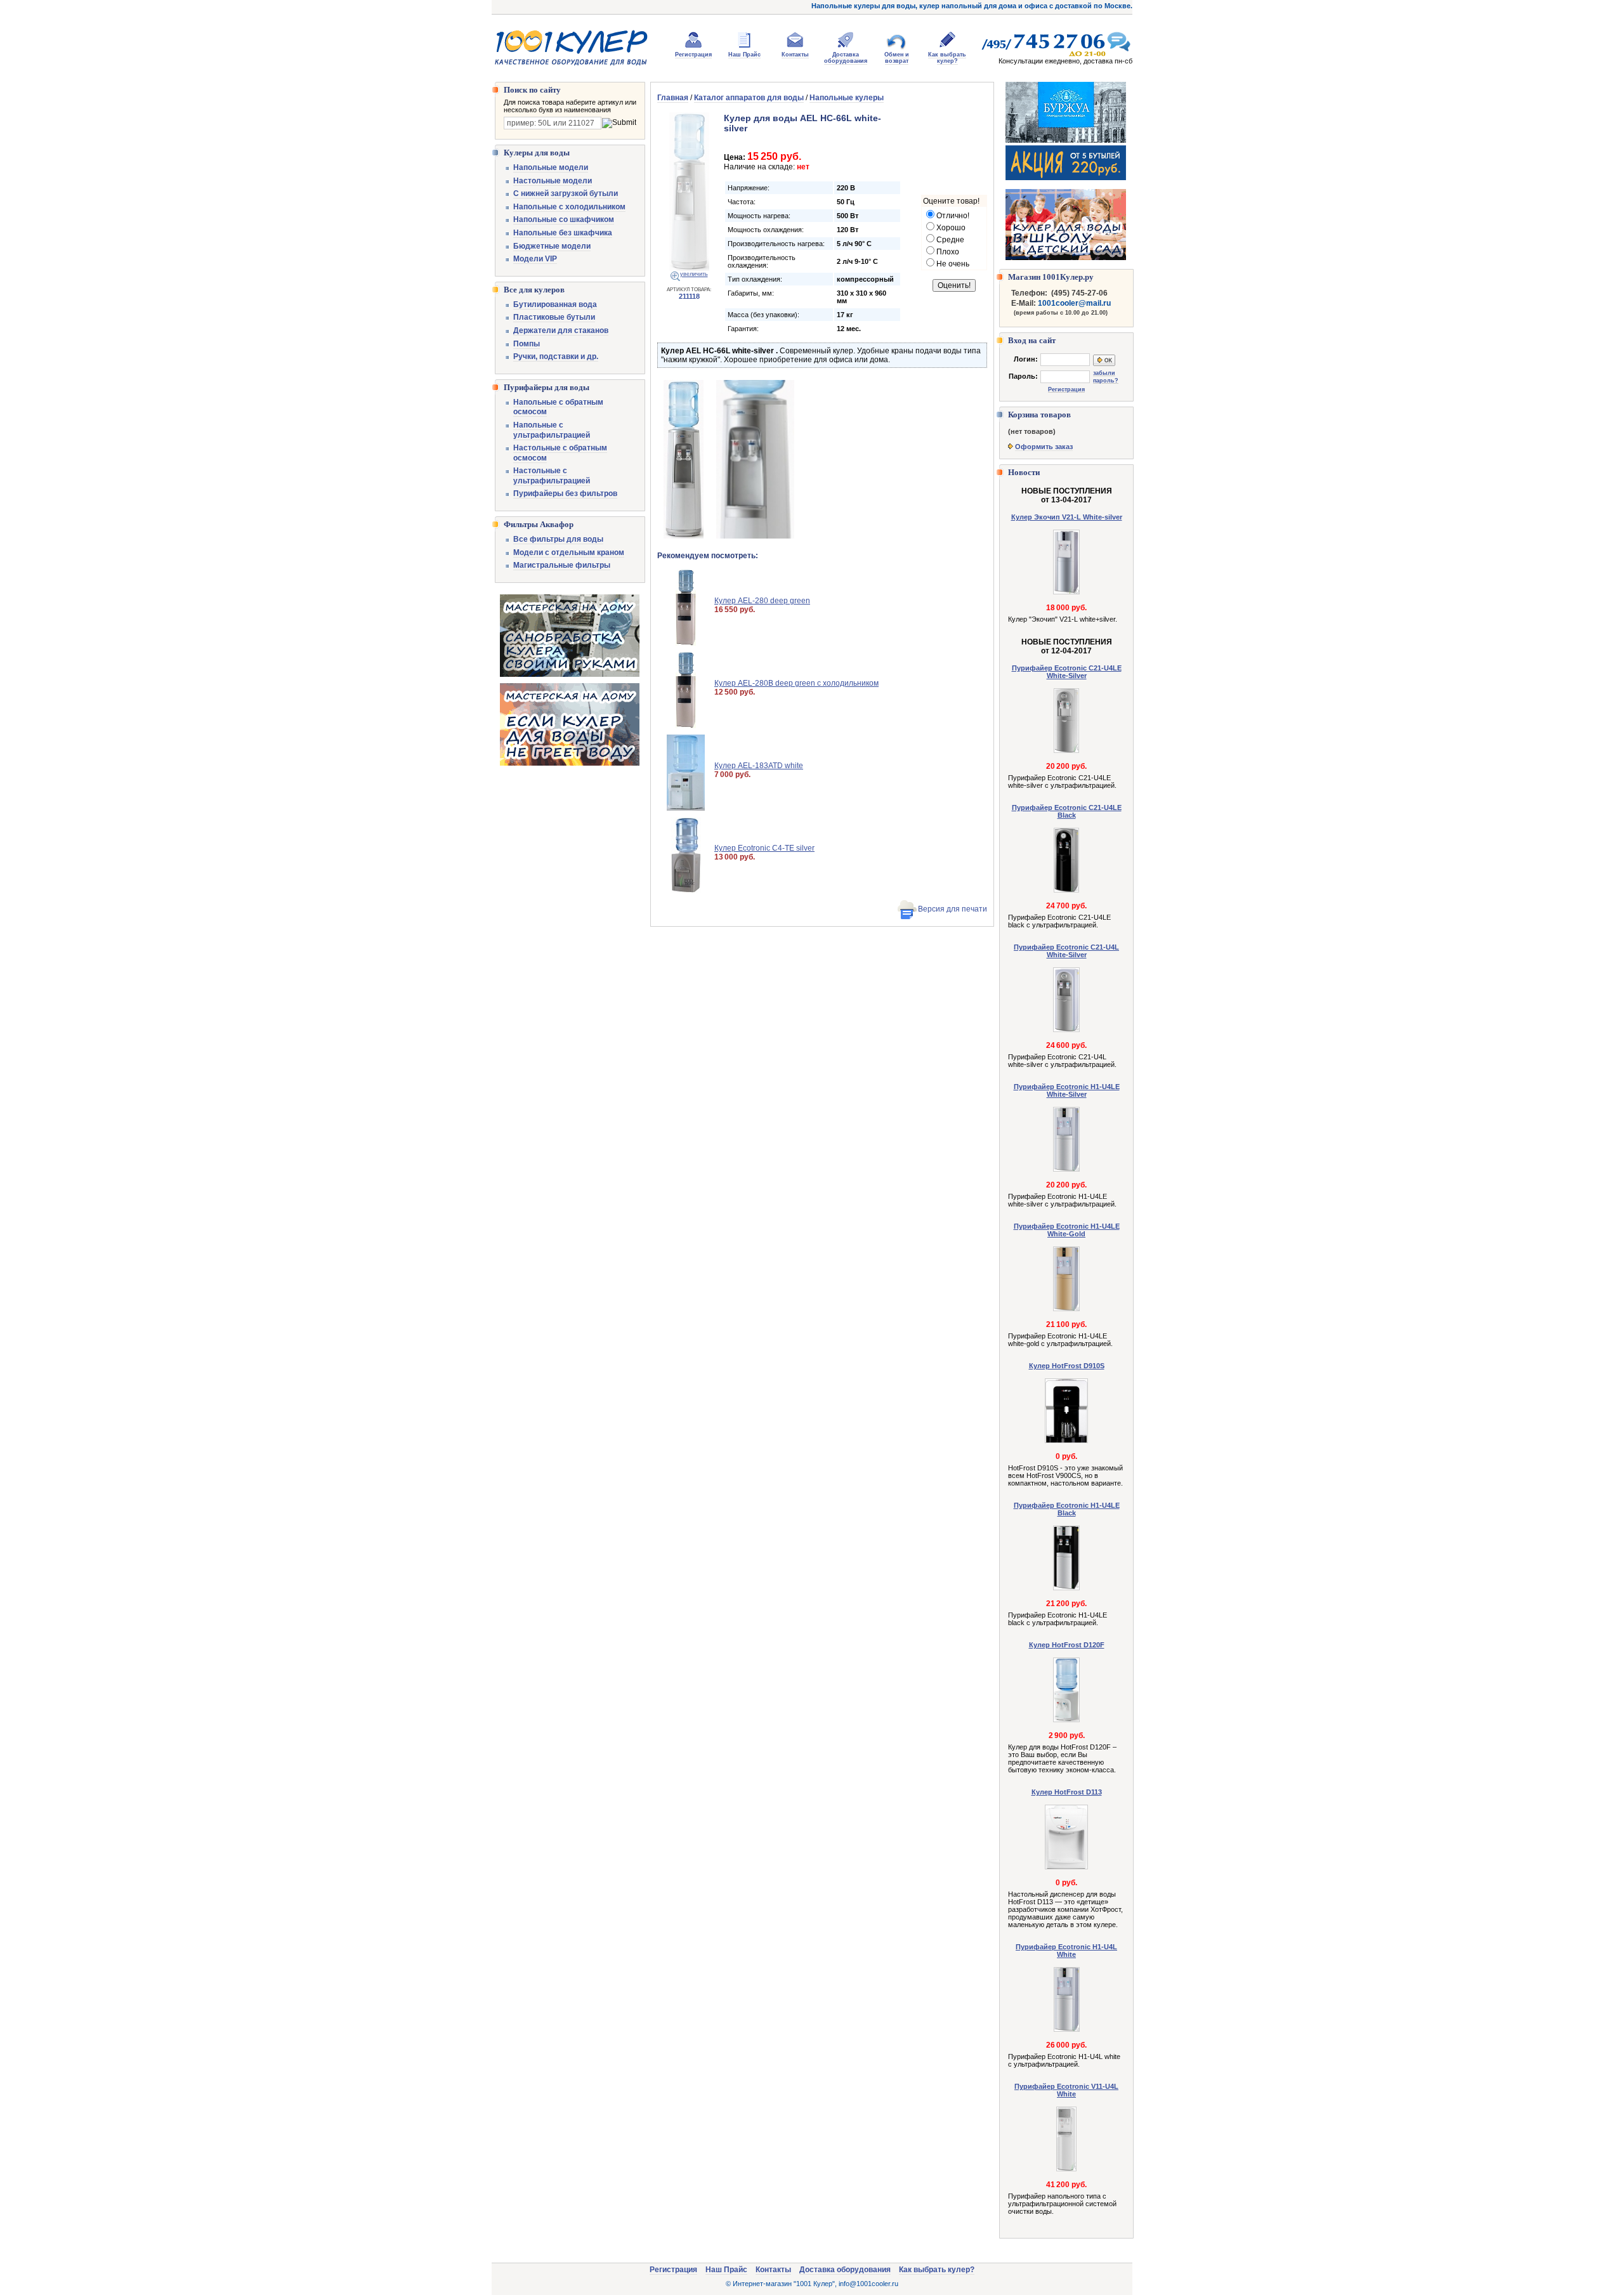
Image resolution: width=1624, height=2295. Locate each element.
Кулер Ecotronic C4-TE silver (764, 848)
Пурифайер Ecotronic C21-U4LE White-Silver (1067, 672)
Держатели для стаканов (561, 330)
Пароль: (1023, 376)
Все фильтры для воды (558, 539)
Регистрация (693, 55)
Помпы (527, 344)
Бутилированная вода (555, 304)
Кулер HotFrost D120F (1067, 1645)
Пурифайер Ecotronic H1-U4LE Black (1067, 1509)
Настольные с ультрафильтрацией (552, 476)
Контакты (795, 55)
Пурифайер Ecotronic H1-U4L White (1066, 1951)
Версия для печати (953, 909)
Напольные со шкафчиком (564, 219)
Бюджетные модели (552, 246)
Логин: (1026, 359)
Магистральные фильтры (562, 565)
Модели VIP (535, 259)
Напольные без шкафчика (563, 233)
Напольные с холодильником (569, 207)
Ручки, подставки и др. (556, 356)
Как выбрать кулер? (947, 58)
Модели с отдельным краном (569, 552)
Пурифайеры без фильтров (565, 494)
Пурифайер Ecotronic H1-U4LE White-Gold (1067, 1230)
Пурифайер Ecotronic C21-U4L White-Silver (1066, 951)
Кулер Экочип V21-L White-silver (1067, 517)
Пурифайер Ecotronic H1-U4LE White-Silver (1067, 1090)
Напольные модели (551, 167)
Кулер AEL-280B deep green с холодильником (796, 683)
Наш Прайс (744, 55)
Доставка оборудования (846, 58)
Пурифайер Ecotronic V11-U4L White (1066, 2090)
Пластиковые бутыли (554, 317)
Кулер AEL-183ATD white (759, 766)
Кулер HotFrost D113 (1067, 1792)
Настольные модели (553, 181)
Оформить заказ (1044, 447)
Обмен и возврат (897, 58)
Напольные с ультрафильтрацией (552, 430)
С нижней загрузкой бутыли (566, 193)
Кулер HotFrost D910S (1067, 1366)
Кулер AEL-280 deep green (762, 601)
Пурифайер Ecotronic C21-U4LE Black (1067, 811)
